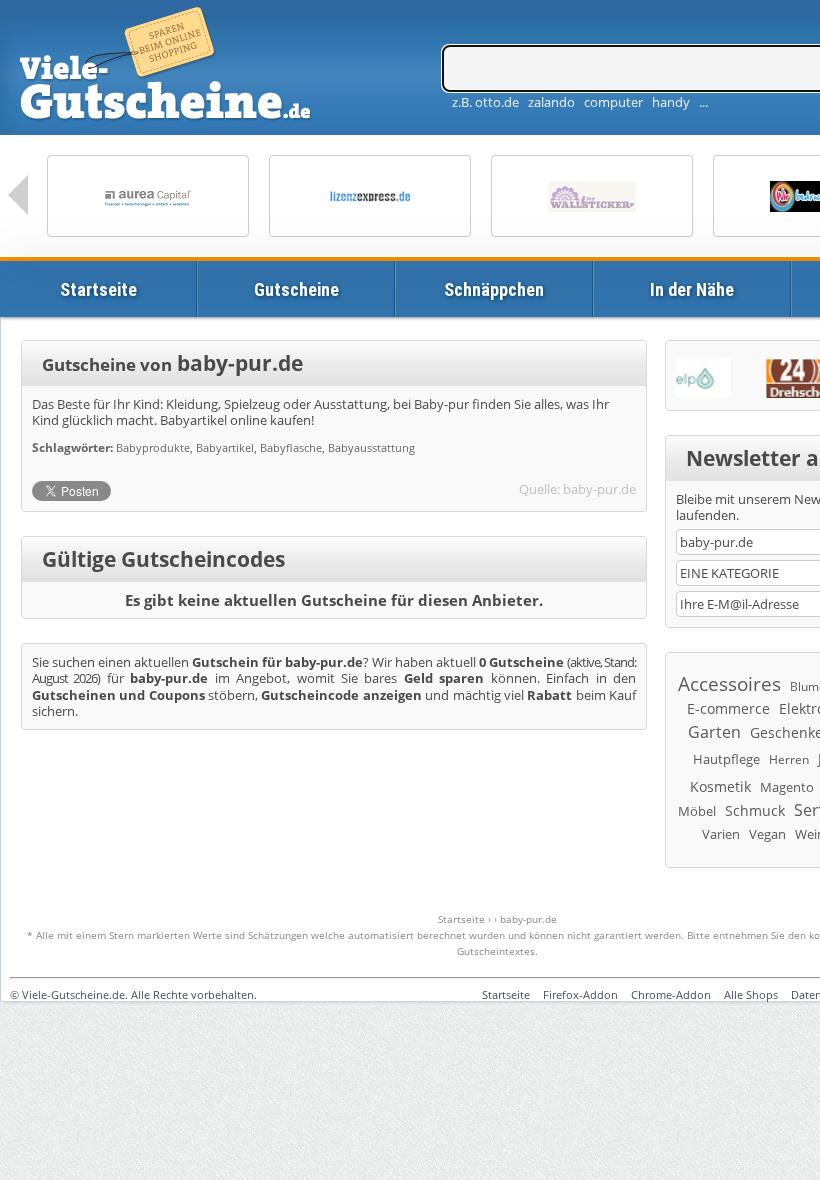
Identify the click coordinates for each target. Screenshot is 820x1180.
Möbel (697, 811)
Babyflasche (291, 448)
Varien (721, 834)
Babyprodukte (153, 448)
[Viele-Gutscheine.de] (168, 66)
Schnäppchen (494, 289)
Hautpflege (726, 759)
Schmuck (755, 810)
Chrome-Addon (671, 994)
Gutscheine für (370, 196)
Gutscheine (296, 289)
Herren (789, 759)
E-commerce (728, 708)
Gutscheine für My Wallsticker (592, 196)
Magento (787, 787)
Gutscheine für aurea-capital (148, 196)
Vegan (767, 834)
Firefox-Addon (580, 994)
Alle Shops (751, 994)
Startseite (98, 289)
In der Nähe (692, 289)
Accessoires (729, 684)
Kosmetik (720, 786)
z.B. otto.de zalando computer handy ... (580, 102)
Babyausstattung (371, 448)
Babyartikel (225, 448)
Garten (714, 732)
